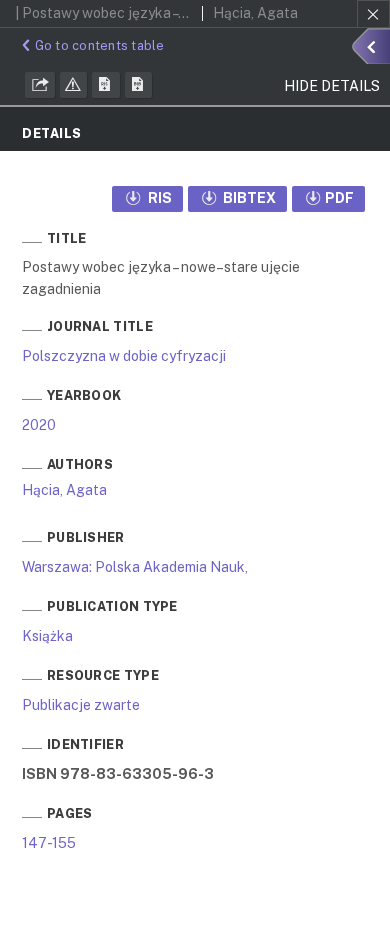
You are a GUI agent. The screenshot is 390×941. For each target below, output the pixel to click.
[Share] (40, 85)
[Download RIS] (106, 85)
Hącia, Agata (64, 490)
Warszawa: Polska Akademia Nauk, (135, 567)
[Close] (373, 14)
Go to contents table (100, 45)
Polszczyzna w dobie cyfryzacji (124, 356)
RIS (158, 198)
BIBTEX (248, 198)
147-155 (49, 843)
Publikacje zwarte (81, 705)
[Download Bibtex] (139, 85)
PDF (339, 198)
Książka (47, 636)
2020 (39, 425)
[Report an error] (74, 85)
